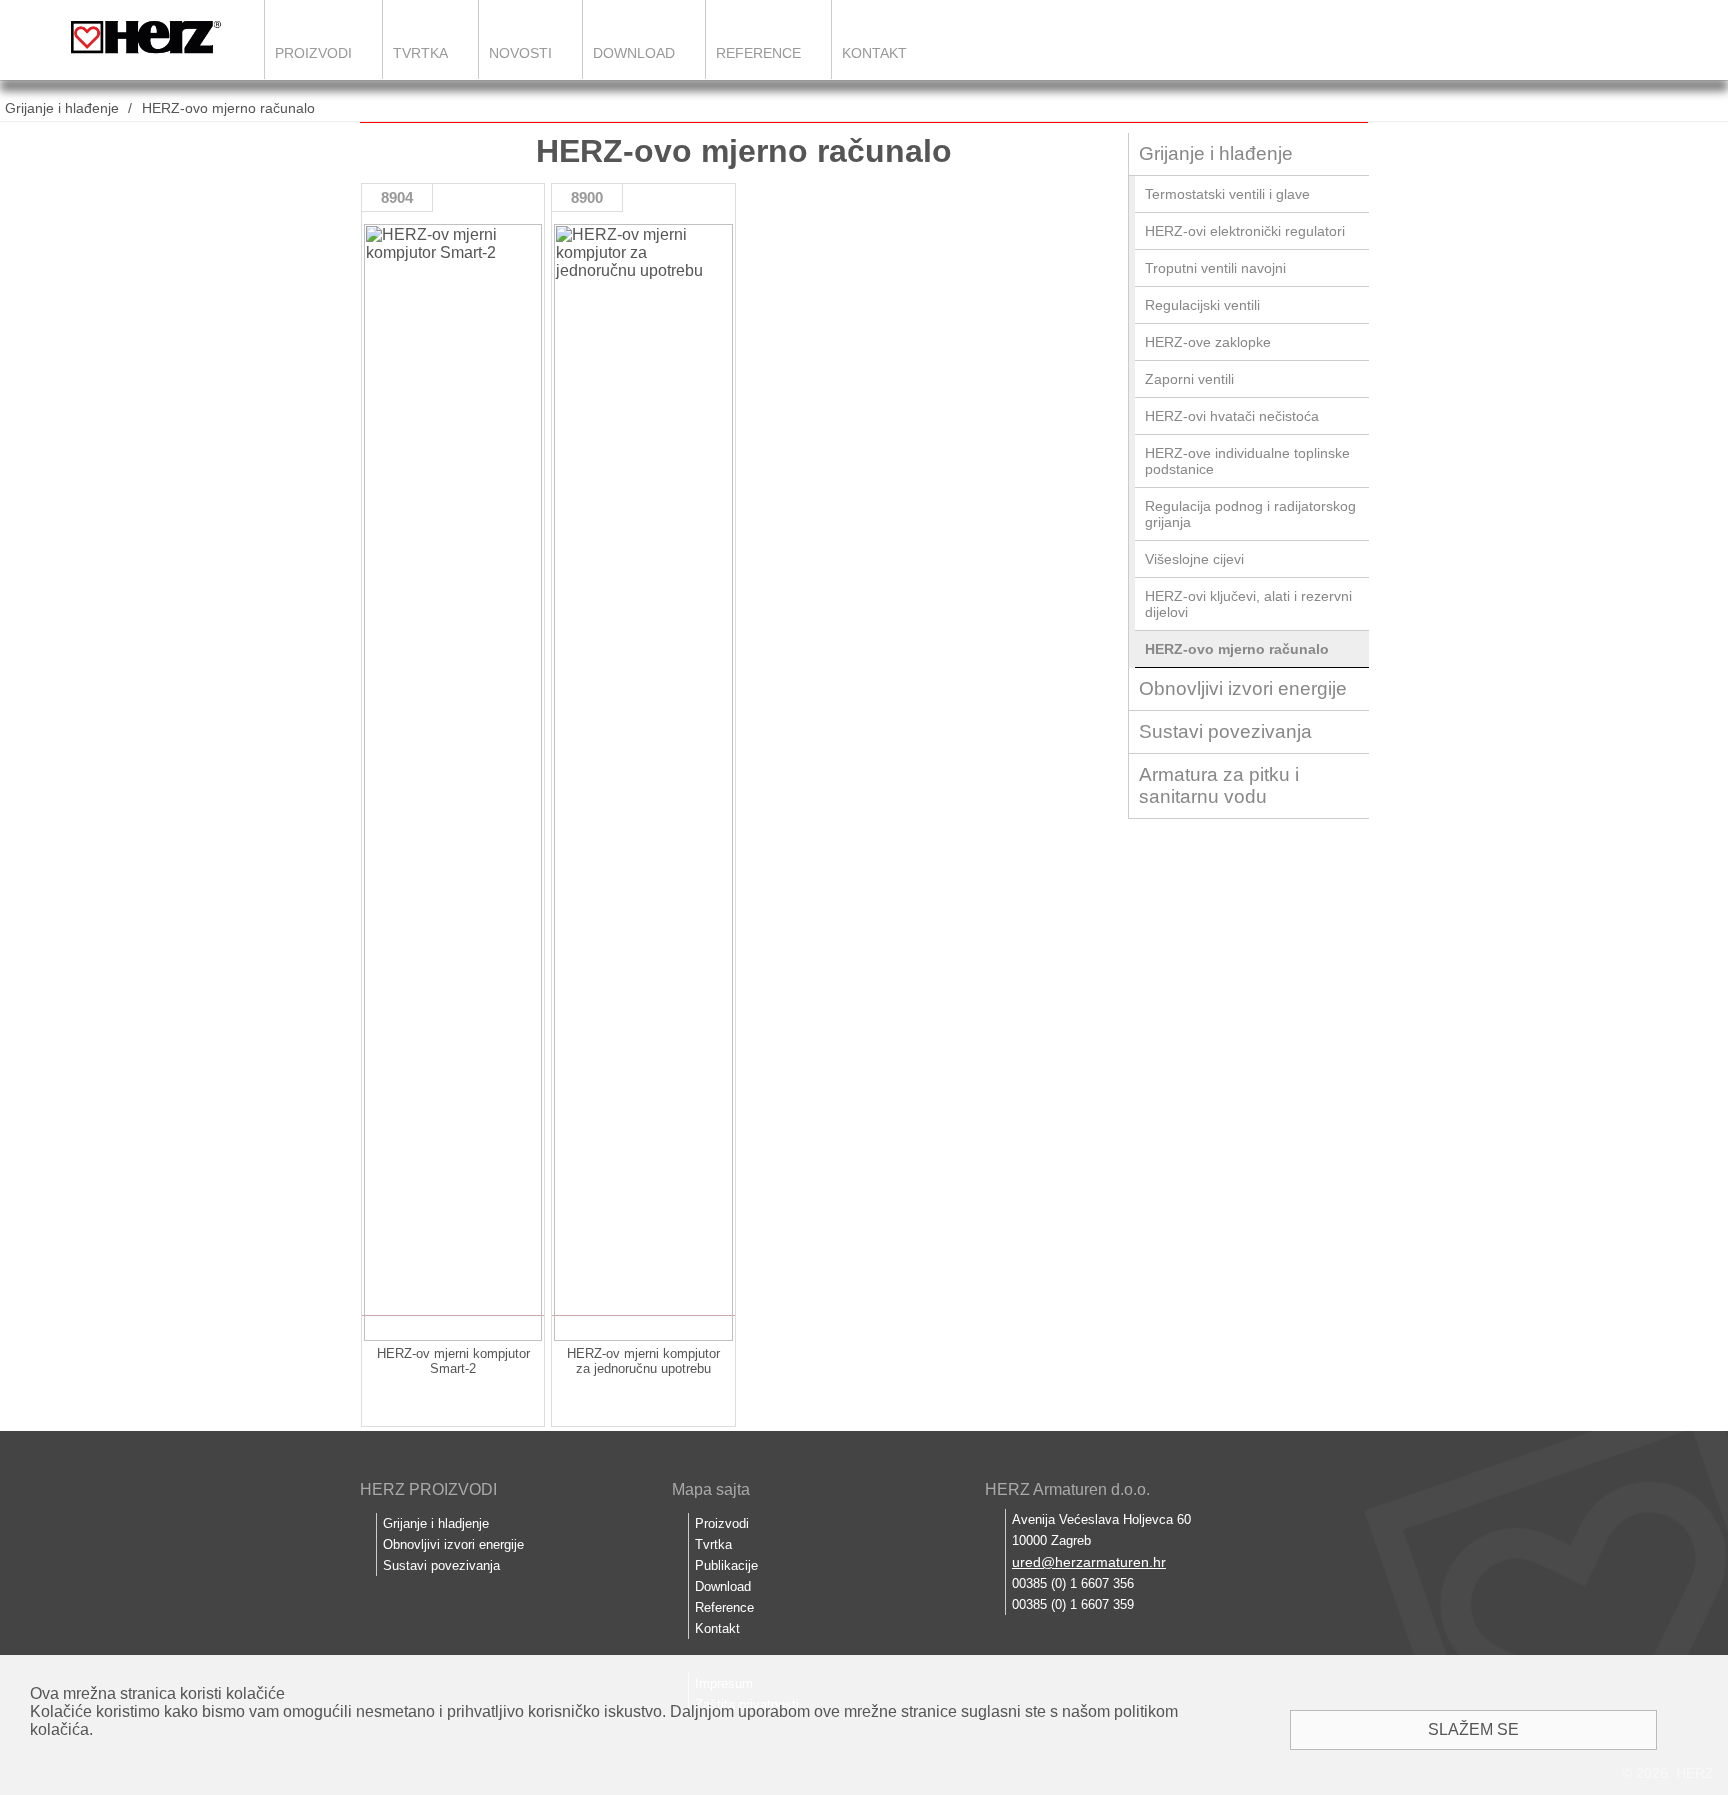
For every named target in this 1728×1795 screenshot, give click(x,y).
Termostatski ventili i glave (1227, 194)
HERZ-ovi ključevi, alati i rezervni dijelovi (1248, 604)
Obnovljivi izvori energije (1243, 688)
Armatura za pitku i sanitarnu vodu (1219, 785)
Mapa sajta (711, 1489)
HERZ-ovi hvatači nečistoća (1232, 416)
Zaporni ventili (1189, 379)
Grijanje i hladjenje (436, 1523)
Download (634, 53)
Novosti (520, 53)
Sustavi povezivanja (1225, 731)
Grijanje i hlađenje (62, 108)
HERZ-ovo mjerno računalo (228, 108)
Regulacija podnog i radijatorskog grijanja (1250, 514)
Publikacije (726, 1565)
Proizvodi (313, 53)
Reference (758, 53)
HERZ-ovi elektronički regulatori (1245, 231)
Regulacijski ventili (1202, 305)
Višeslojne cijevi (1194, 559)
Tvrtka (420, 53)
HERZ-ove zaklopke (1208, 342)
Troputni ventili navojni (1215, 268)
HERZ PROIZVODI (428, 1489)
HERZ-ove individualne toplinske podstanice (1247, 461)
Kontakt (874, 53)
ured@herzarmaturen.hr (1089, 1562)
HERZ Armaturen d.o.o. (1067, 1489)
